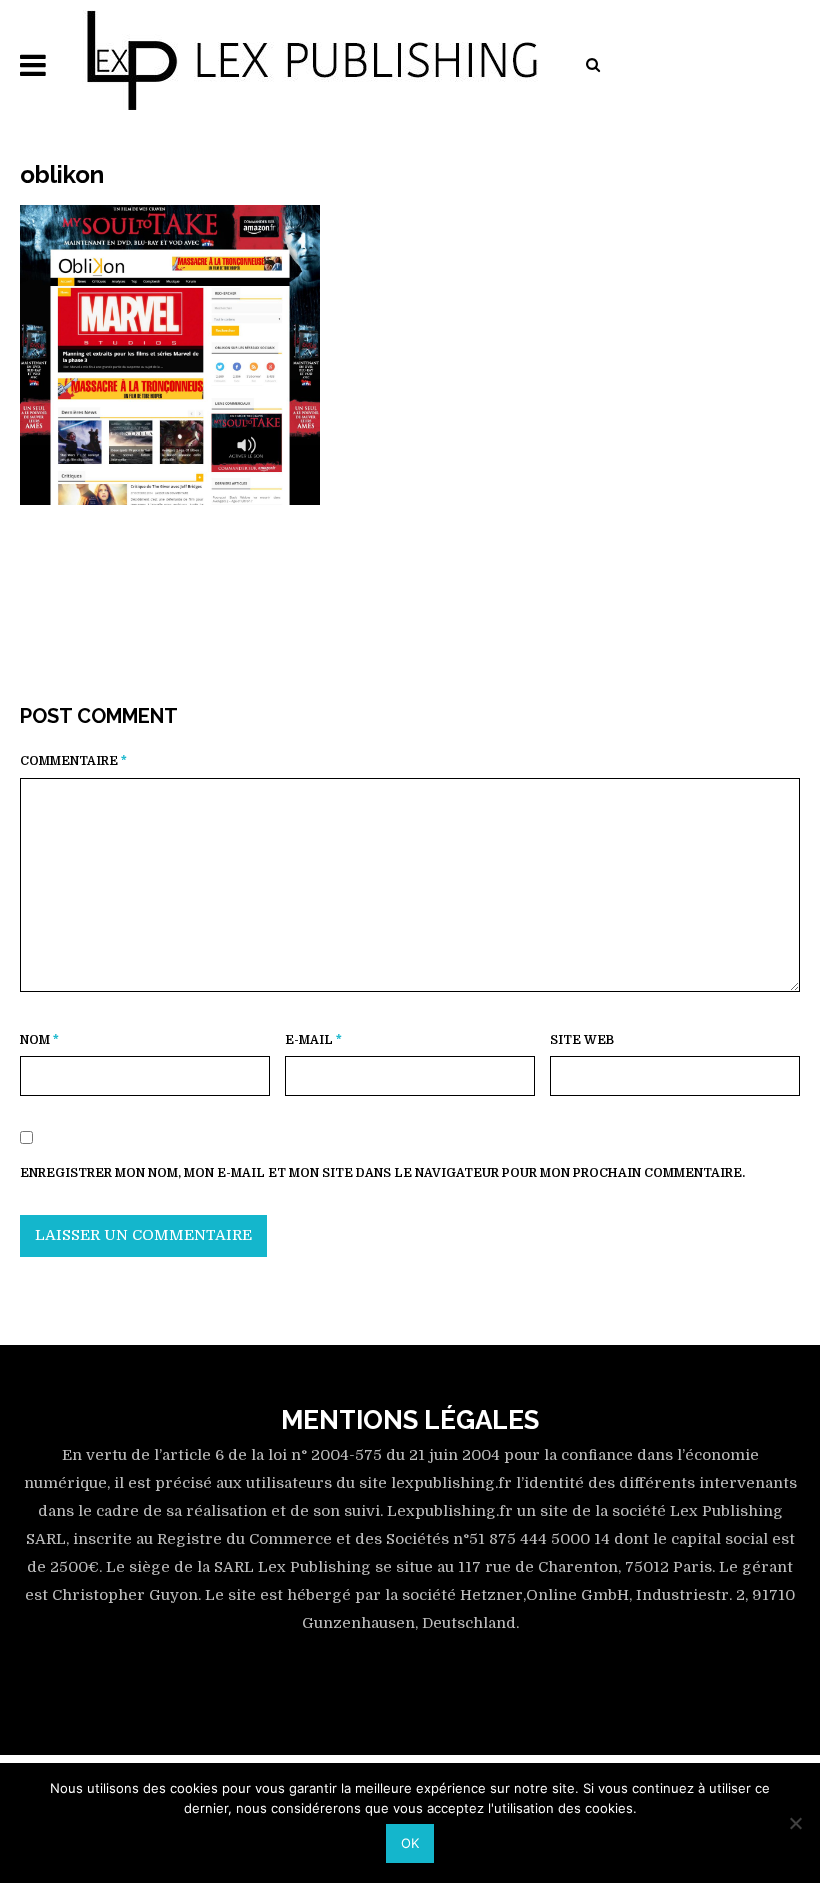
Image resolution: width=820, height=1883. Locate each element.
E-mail (313, 1040)
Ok (410, 1843)
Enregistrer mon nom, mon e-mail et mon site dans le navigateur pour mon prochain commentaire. (382, 1173)
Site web (582, 1040)
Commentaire (73, 761)
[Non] (795, 1823)
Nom (39, 1040)
